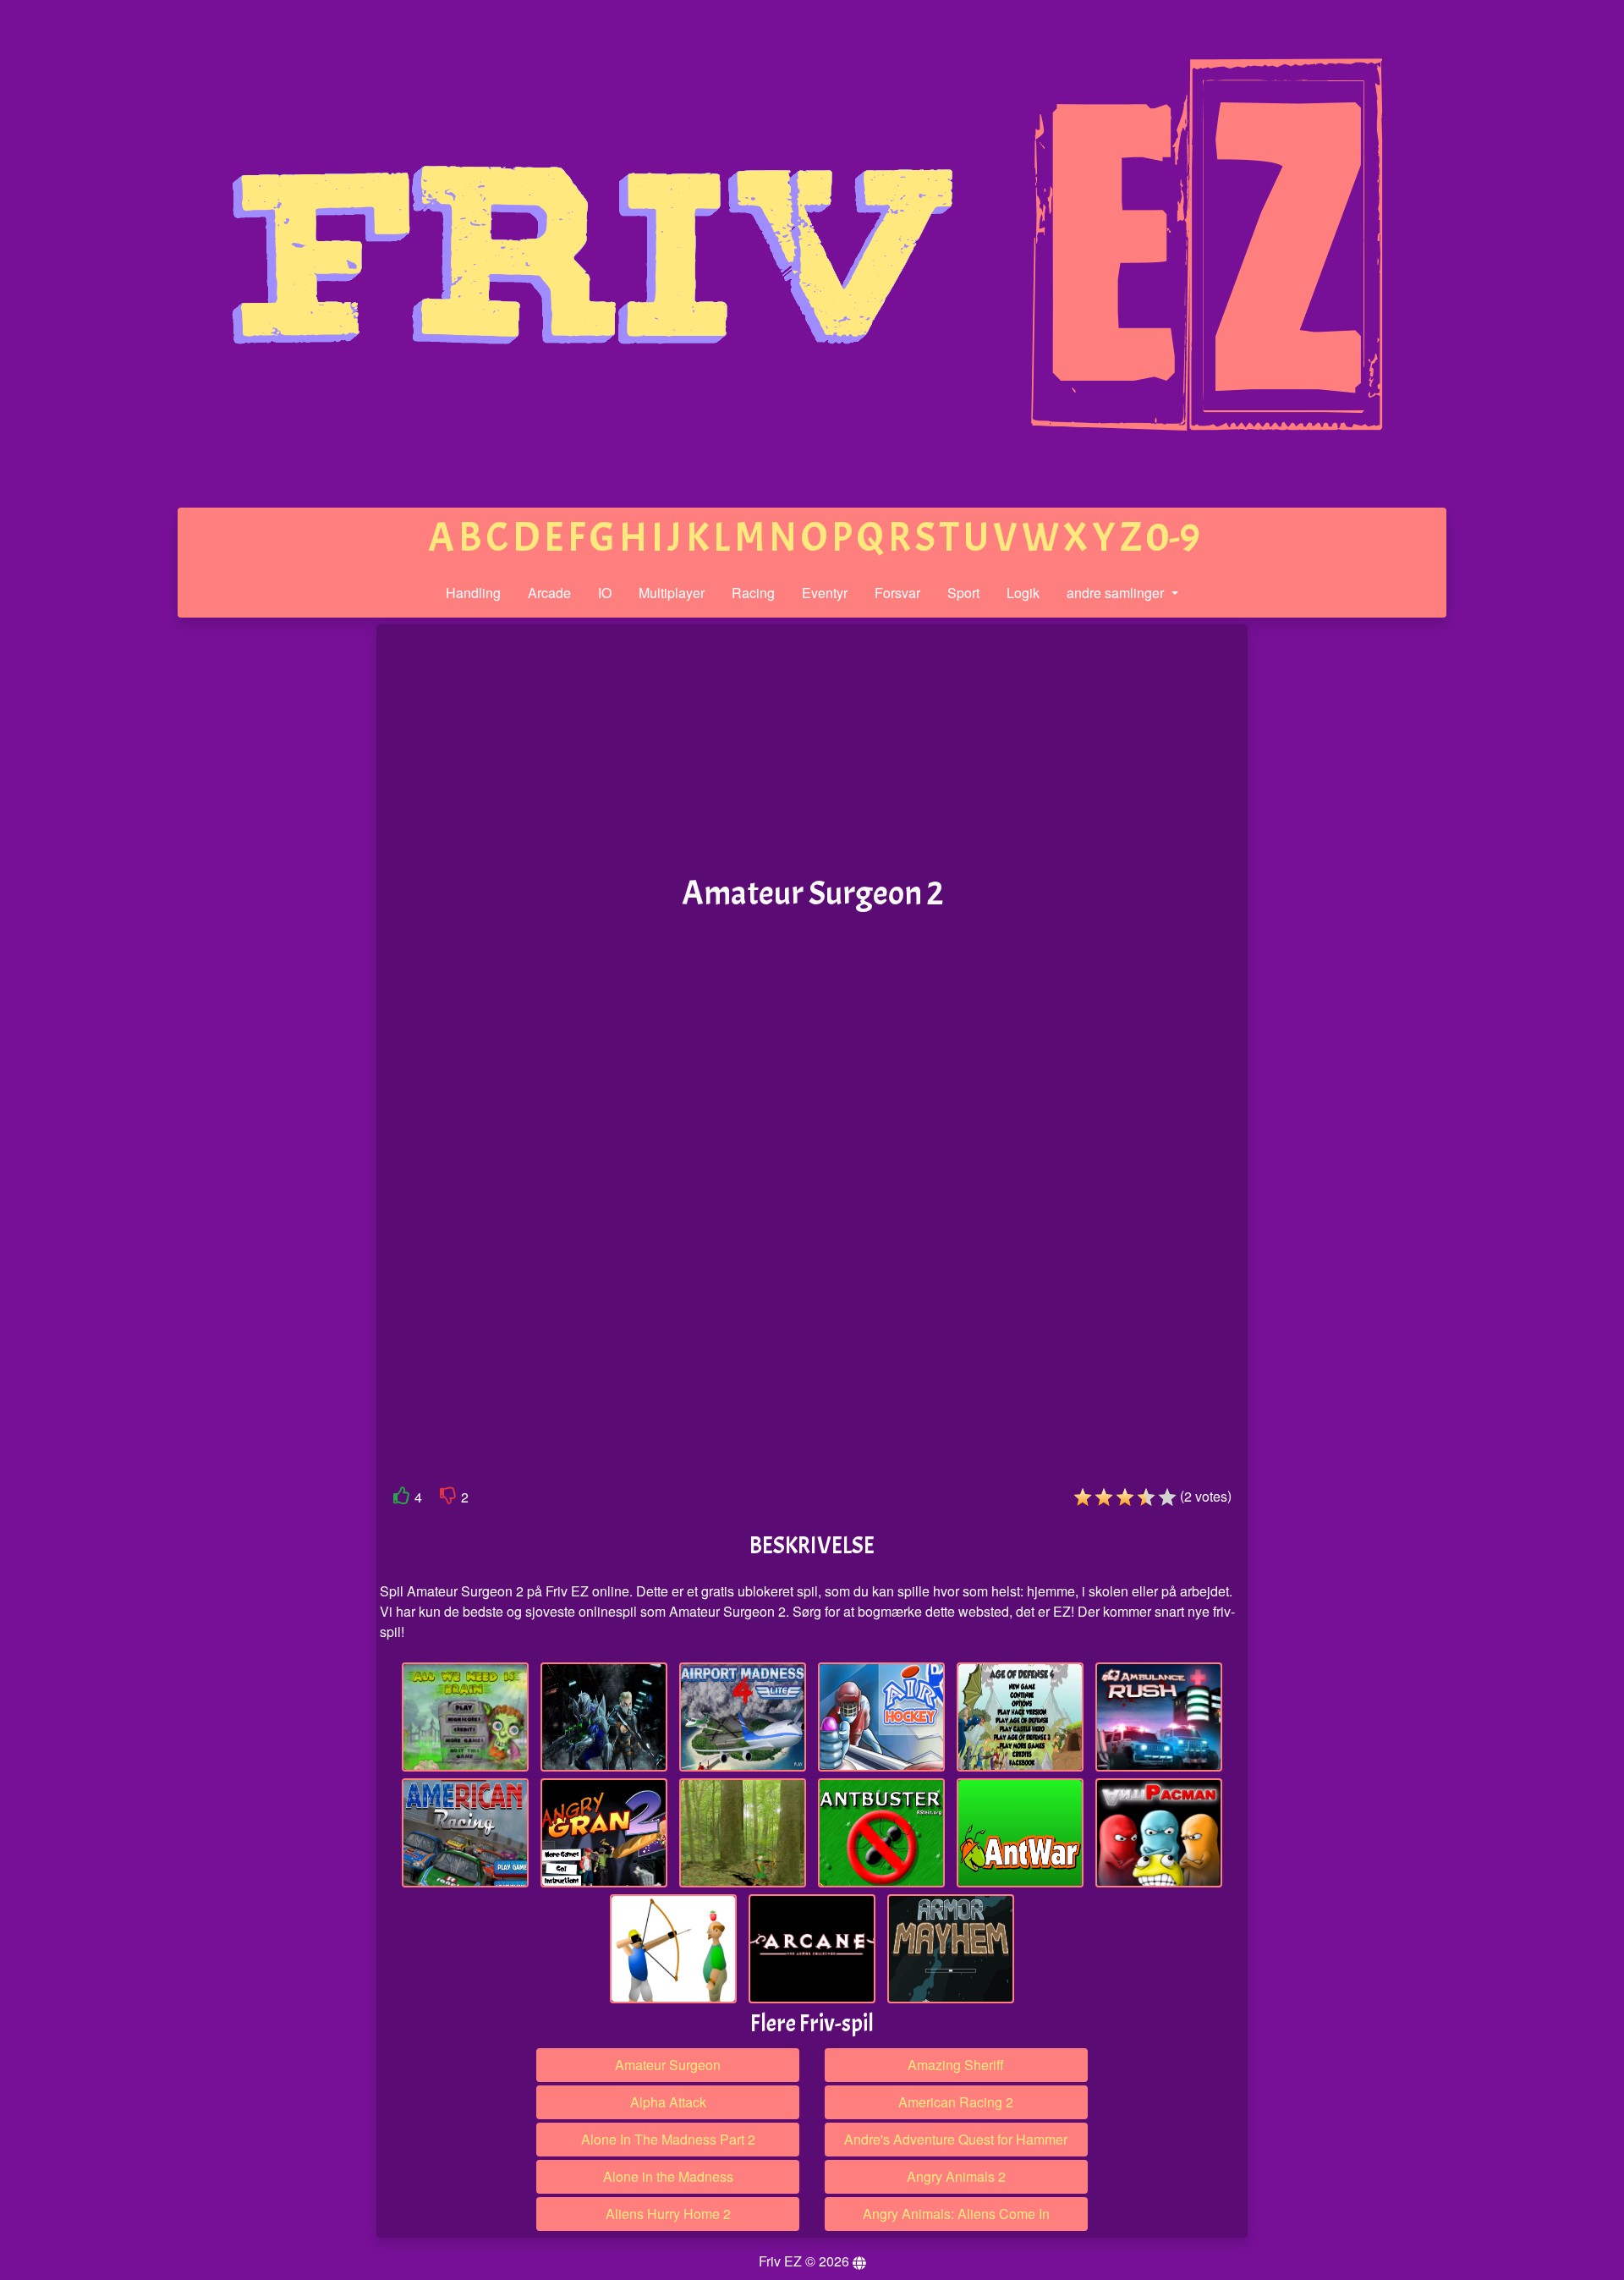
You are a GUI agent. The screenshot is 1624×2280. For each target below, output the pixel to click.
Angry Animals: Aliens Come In (956, 2214)
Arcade (549, 593)
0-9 (1173, 538)
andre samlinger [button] (1117, 593)
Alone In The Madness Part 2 (668, 2139)
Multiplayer (672, 593)
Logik (1023, 593)
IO (605, 593)
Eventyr (825, 593)
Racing (753, 593)
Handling (473, 593)
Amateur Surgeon (668, 2065)
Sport (963, 593)
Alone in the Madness (668, 2176)
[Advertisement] (248, 887)
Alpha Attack (668, 2102)
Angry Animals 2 (956, 2176)
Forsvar (897, 593)
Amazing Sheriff (956, 2065)
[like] (402, 1499)
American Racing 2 (956, 2102)
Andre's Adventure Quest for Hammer (956, 2139)
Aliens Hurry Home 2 (668, 2214)
